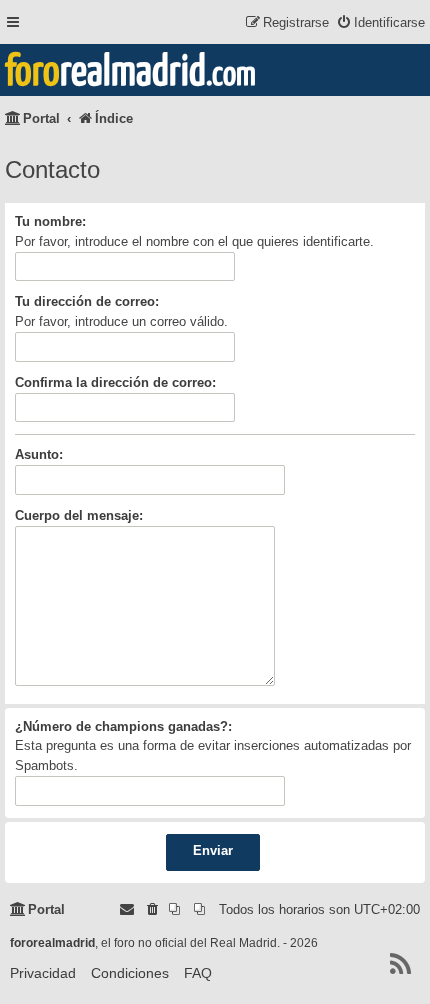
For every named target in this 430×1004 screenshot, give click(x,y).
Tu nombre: (50, 221)
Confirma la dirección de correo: (115, 382)
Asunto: (39, 454)
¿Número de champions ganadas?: (123, 726)
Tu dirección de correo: (87, 301)
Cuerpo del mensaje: (79, 515)
